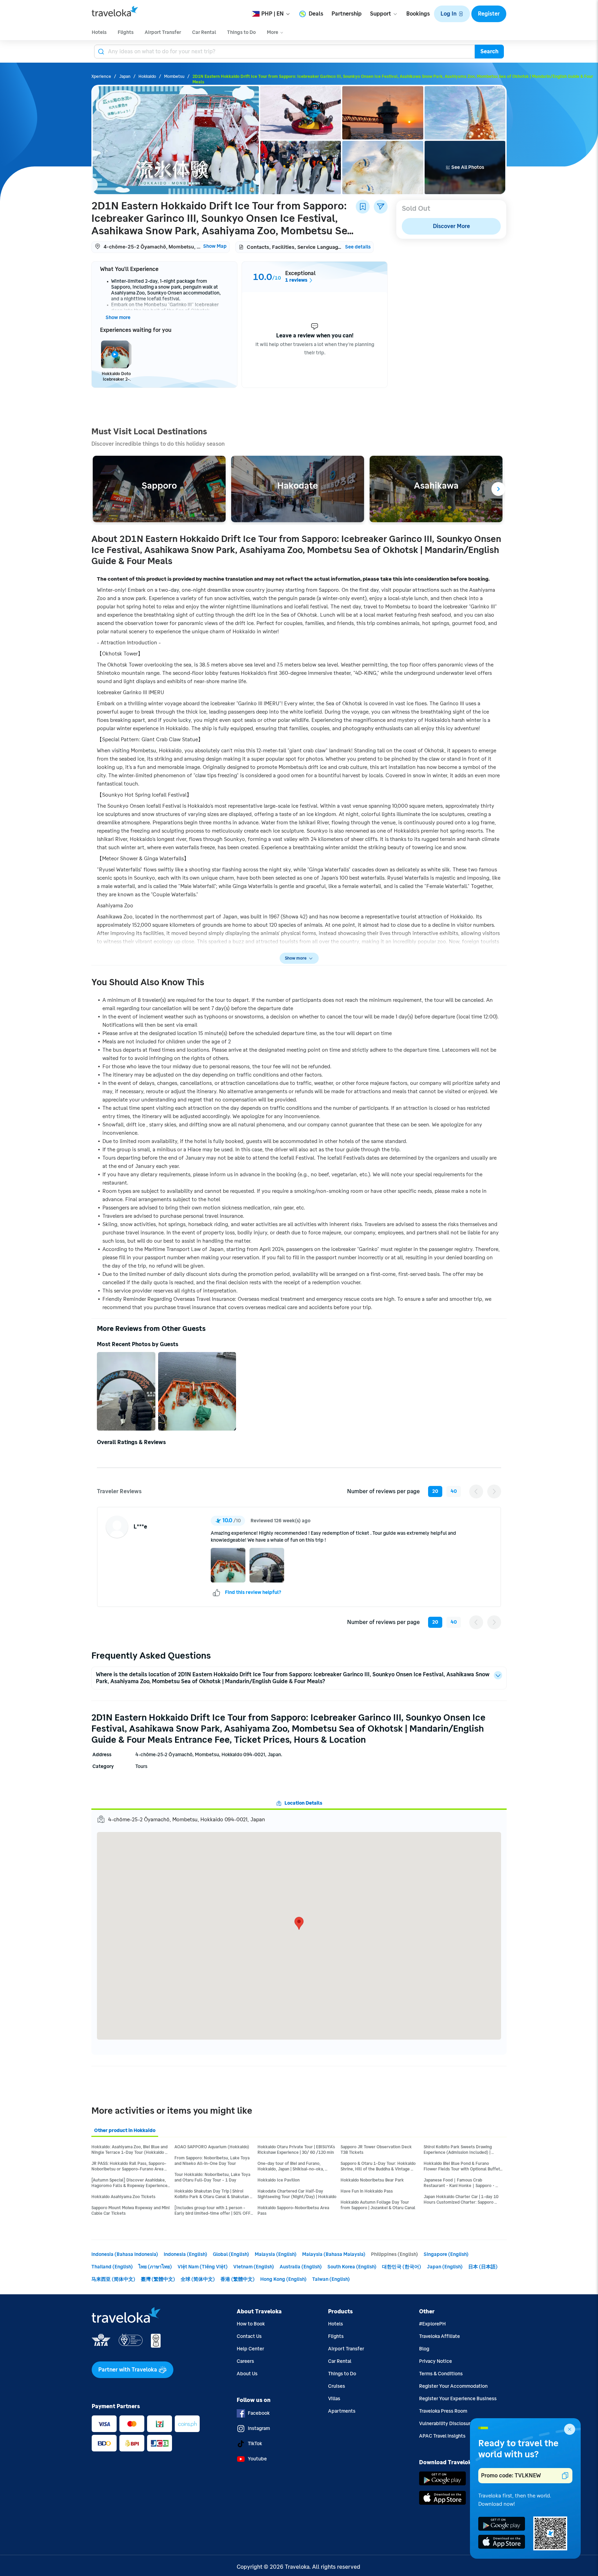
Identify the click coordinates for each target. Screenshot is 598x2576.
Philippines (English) (395, 2254)
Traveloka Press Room (443, 2411)
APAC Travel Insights (442, 2436)
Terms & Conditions (441, 2374)
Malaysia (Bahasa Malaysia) (334, 2254)
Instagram (259, 2428)
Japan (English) (445, 2267)
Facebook (259, 2413)
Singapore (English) (446, 2254)
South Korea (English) (352, 2267)
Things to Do (342, 2374)
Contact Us (249, 2336)
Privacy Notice (436, 2361)
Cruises (337, 2386)
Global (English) (231, 2254)
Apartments (342, 2411)
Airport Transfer (346, 2349)
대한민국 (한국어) (402, 2267)
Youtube (257, 2459)
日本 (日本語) (483, 2267)
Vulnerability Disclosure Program (456, 2424)
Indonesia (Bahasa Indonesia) (125, 2254)
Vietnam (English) (254, 2267)
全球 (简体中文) (198, 2279)
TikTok (255, 2444)
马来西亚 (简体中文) (113, 2279)
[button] (452, 14)
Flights (336, 2336)
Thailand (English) (112, 2267)
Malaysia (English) (276, 2254)
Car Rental (340, 2361)
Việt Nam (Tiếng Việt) (203, 2267)
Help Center (250, 2349)
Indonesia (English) (185, 2254)
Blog (424, 2349)
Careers (245, 2361)
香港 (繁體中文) (238, 2279)
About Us (247, 2374)
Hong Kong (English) (283, 2279)
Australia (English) (301, 2267)
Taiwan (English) (331, 2279)
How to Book (251, 2324)
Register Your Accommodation (453, 2386)
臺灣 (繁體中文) (158, 2279)
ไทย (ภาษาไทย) (155, 2267)
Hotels (336, 2324)
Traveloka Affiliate (440, 2336)
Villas (334, 2399)
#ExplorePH (432, 2324)
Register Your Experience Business (458, 2399)
